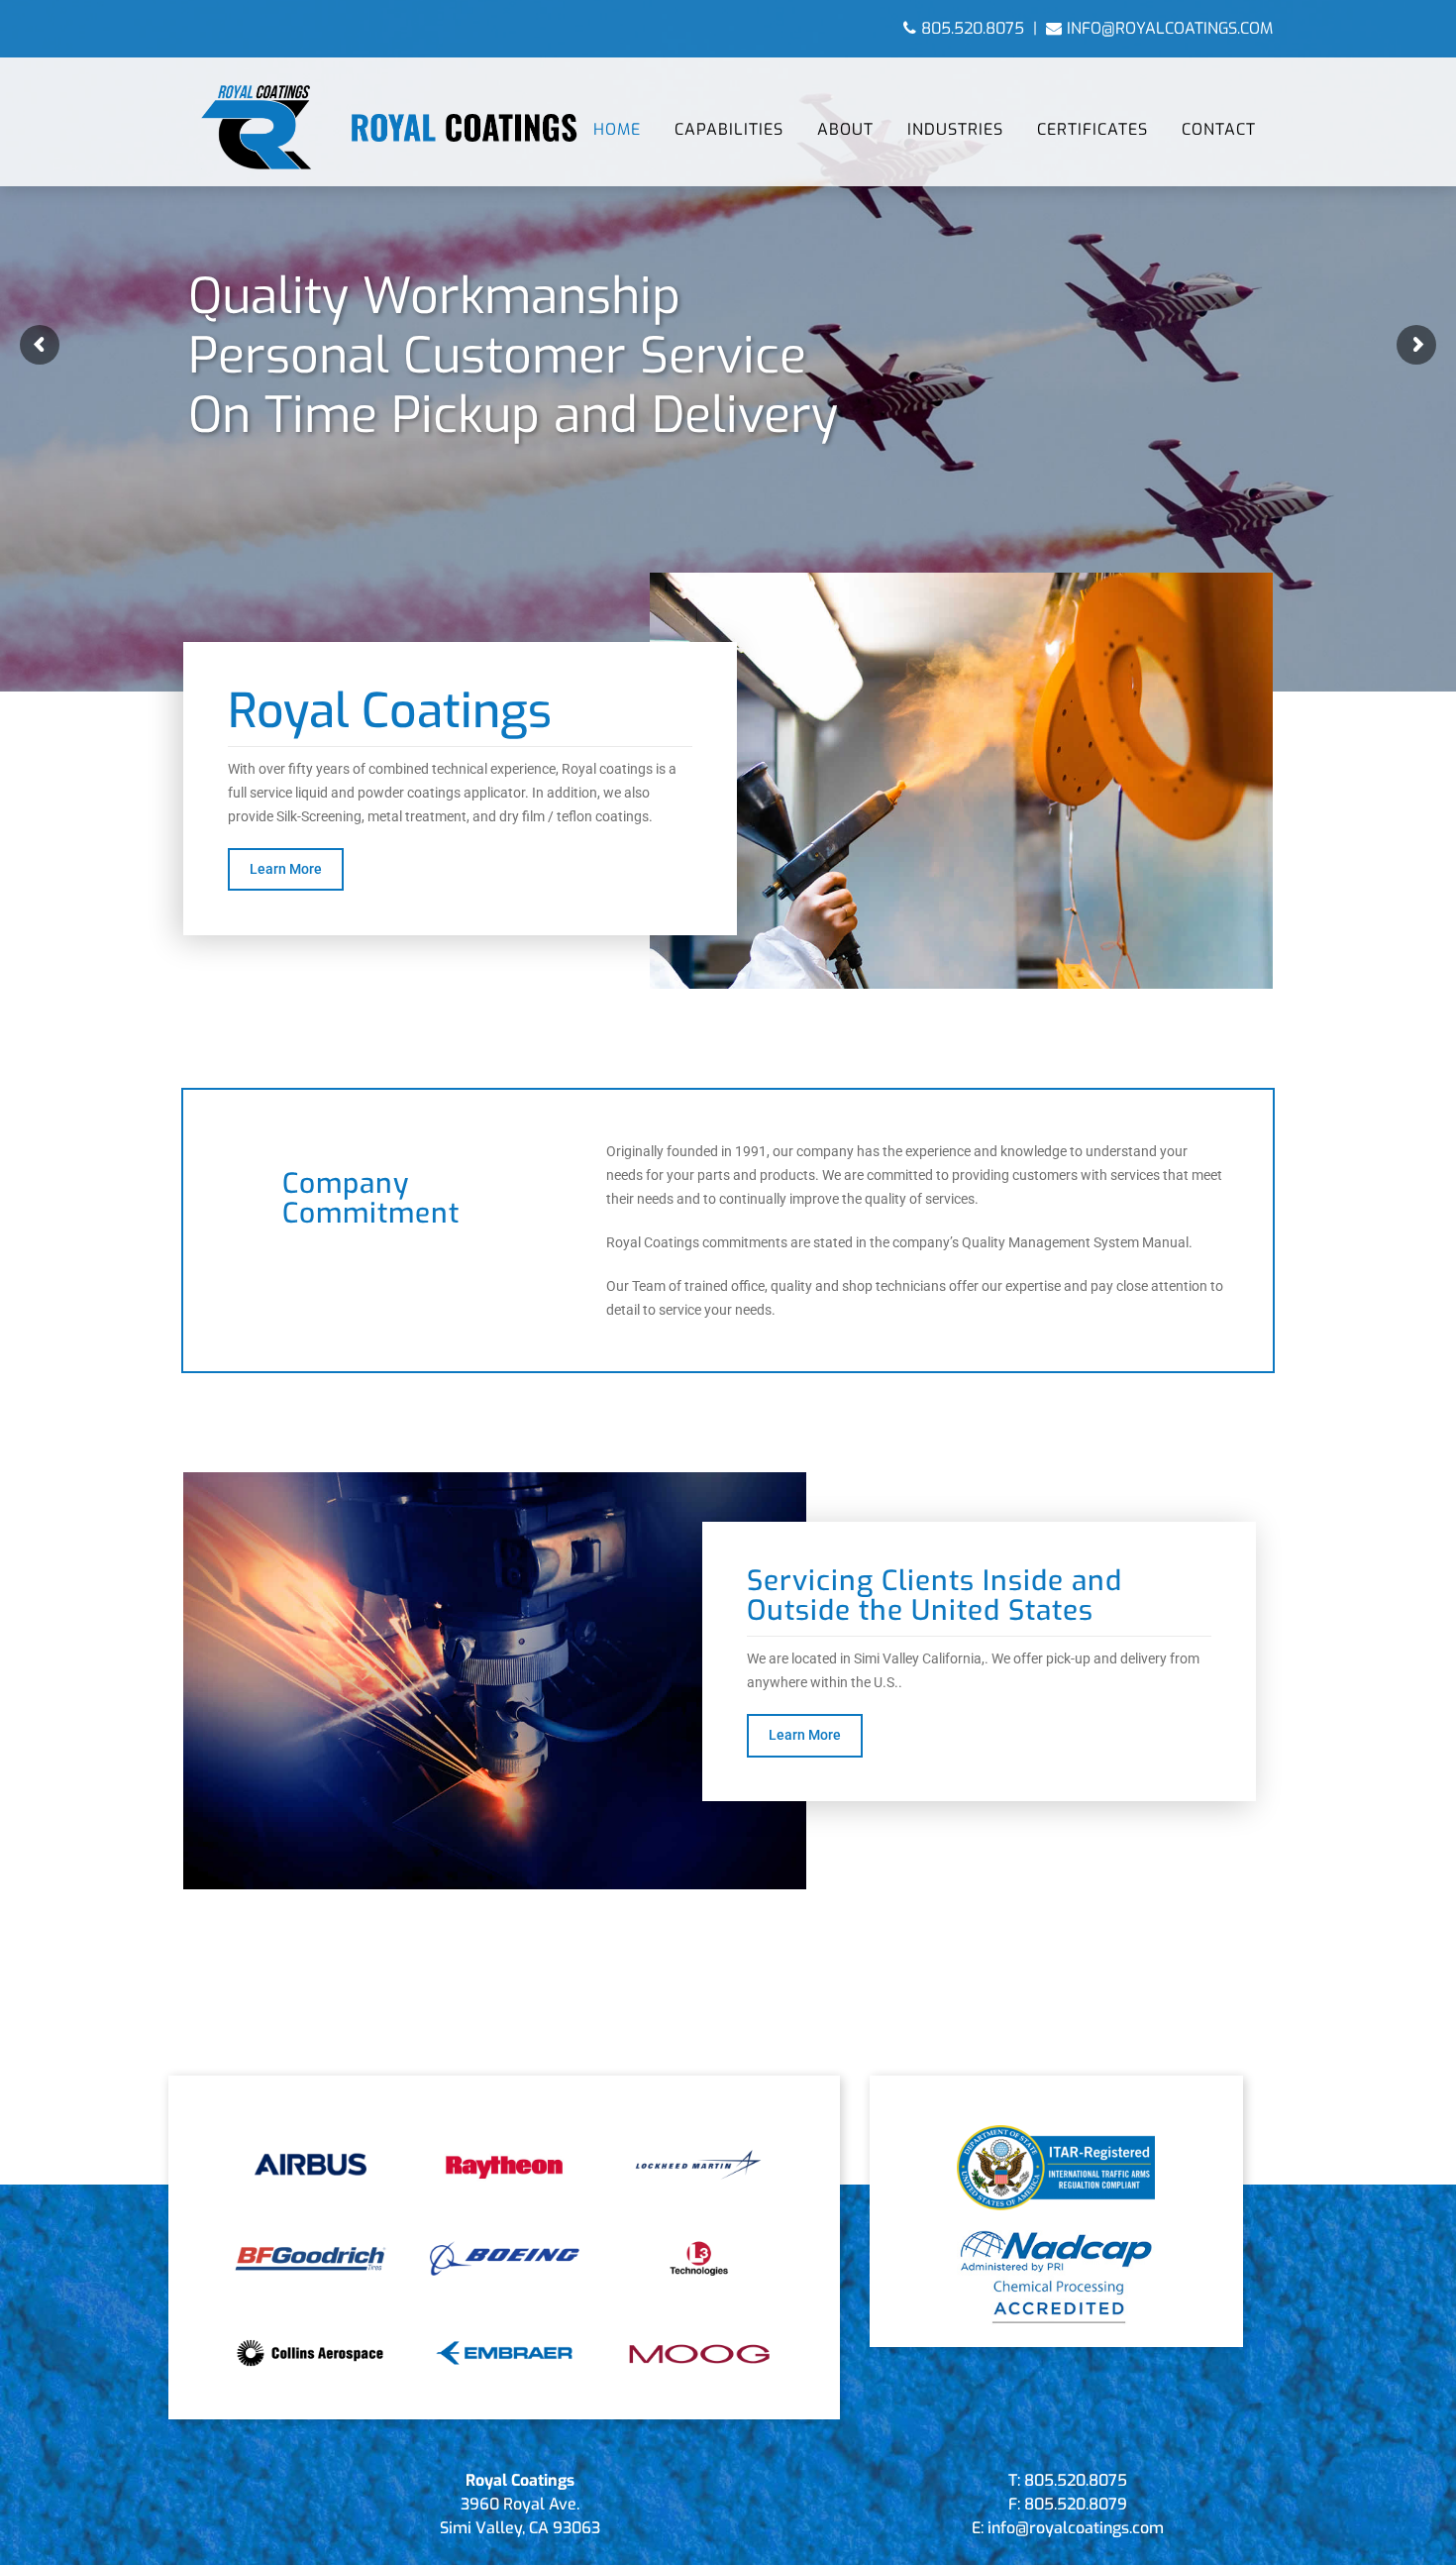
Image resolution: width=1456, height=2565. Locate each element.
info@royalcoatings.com (1170, 28)
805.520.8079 (1076, 2504)
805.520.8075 (973, 28)
